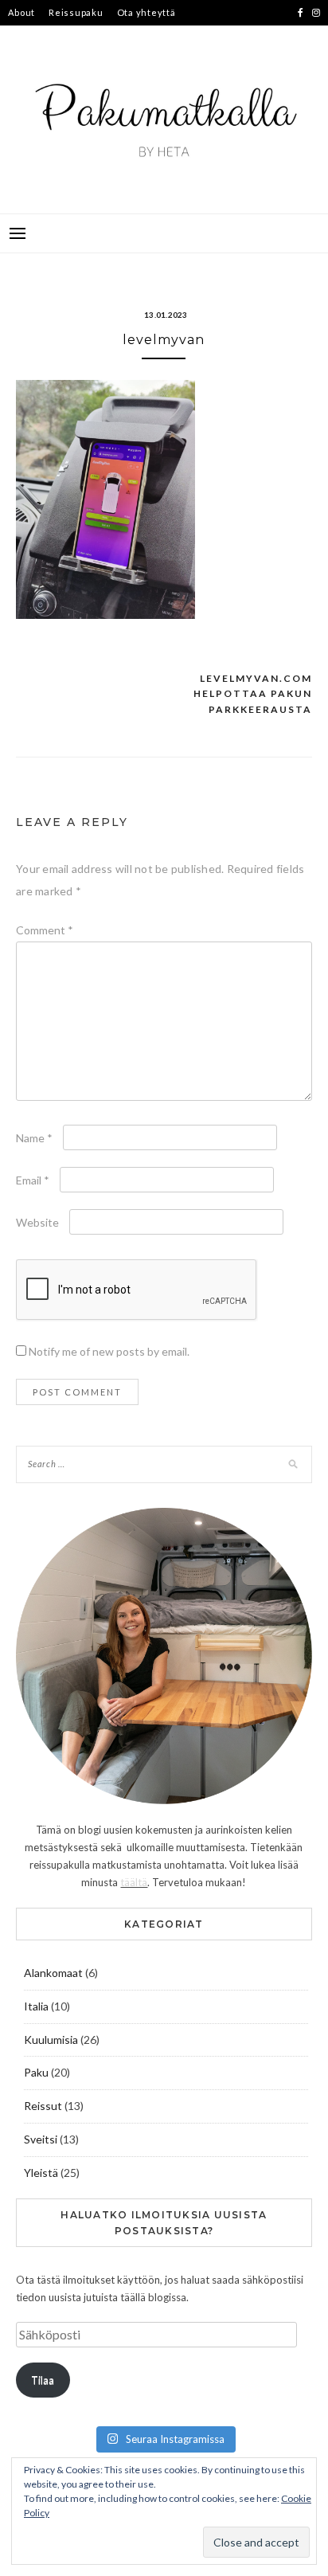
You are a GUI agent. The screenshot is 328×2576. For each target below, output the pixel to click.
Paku (36, 2072)
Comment (45, 930)
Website (37, 1222)
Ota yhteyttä (146, 12)
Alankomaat (53, 1973)
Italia (36, 2006)
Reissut (43, 2106)
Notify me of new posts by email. (109, 1351)
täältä (134, 1882)
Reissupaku (76, 12)
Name (34, 1138)
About (21, 12)
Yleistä (41, 2173)
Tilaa (43, 2380)
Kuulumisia (51, 2040)
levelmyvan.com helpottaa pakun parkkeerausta (253, 694)
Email (33, 1180)
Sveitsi (41, 2139)
